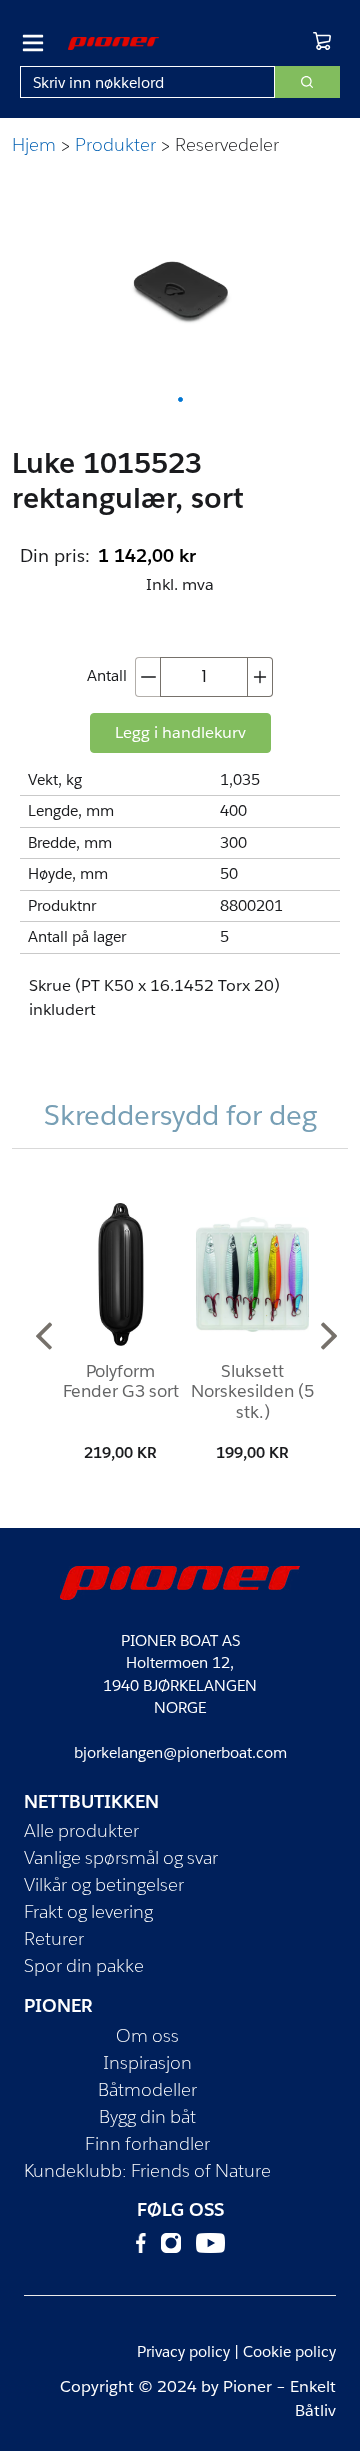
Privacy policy (183, 2351)
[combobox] (147, 82)
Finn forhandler (147, 2143)
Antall (107, 675)
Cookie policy (289, 2351)
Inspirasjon (147, 2062)
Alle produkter (81, 1830)
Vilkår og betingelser (104, 1884)
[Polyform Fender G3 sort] (120, 1274)
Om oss (147, 2035)
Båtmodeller (147, 2089)
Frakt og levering (88, 1911)
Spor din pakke (84, 1965)
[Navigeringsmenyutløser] (33, 43)
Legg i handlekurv (180, 732)
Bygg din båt (147, 2116)
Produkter (115, 144)
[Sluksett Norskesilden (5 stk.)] (252, 1274)
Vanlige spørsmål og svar (121, 1857)
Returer (54, 1938)
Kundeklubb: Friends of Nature (147, 2170)
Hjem (34, 144)
